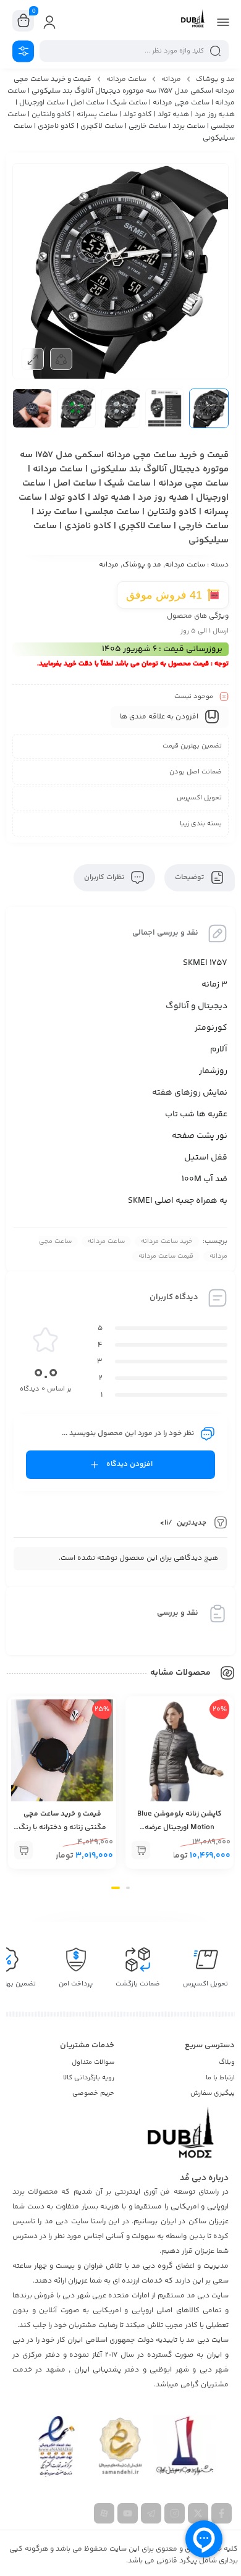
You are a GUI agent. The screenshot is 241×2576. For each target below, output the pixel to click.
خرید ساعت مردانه (167, 1241)
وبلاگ (227, 2062)
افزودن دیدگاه (129, 1464)
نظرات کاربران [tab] (105, 878)
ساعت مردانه (126, 79)
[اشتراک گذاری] (61, 359)
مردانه (171, 79)
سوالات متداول (93, 2062)
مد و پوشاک (215, 79)
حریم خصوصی (93, 2093)
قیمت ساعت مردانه (166, 1256)
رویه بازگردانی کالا (89, 2078)
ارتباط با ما (220, 2078)
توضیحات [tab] (190, 878)
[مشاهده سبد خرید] (23, 21)
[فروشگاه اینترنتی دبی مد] (193, 20)
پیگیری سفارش (213, 2093)
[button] (141, 1850)
